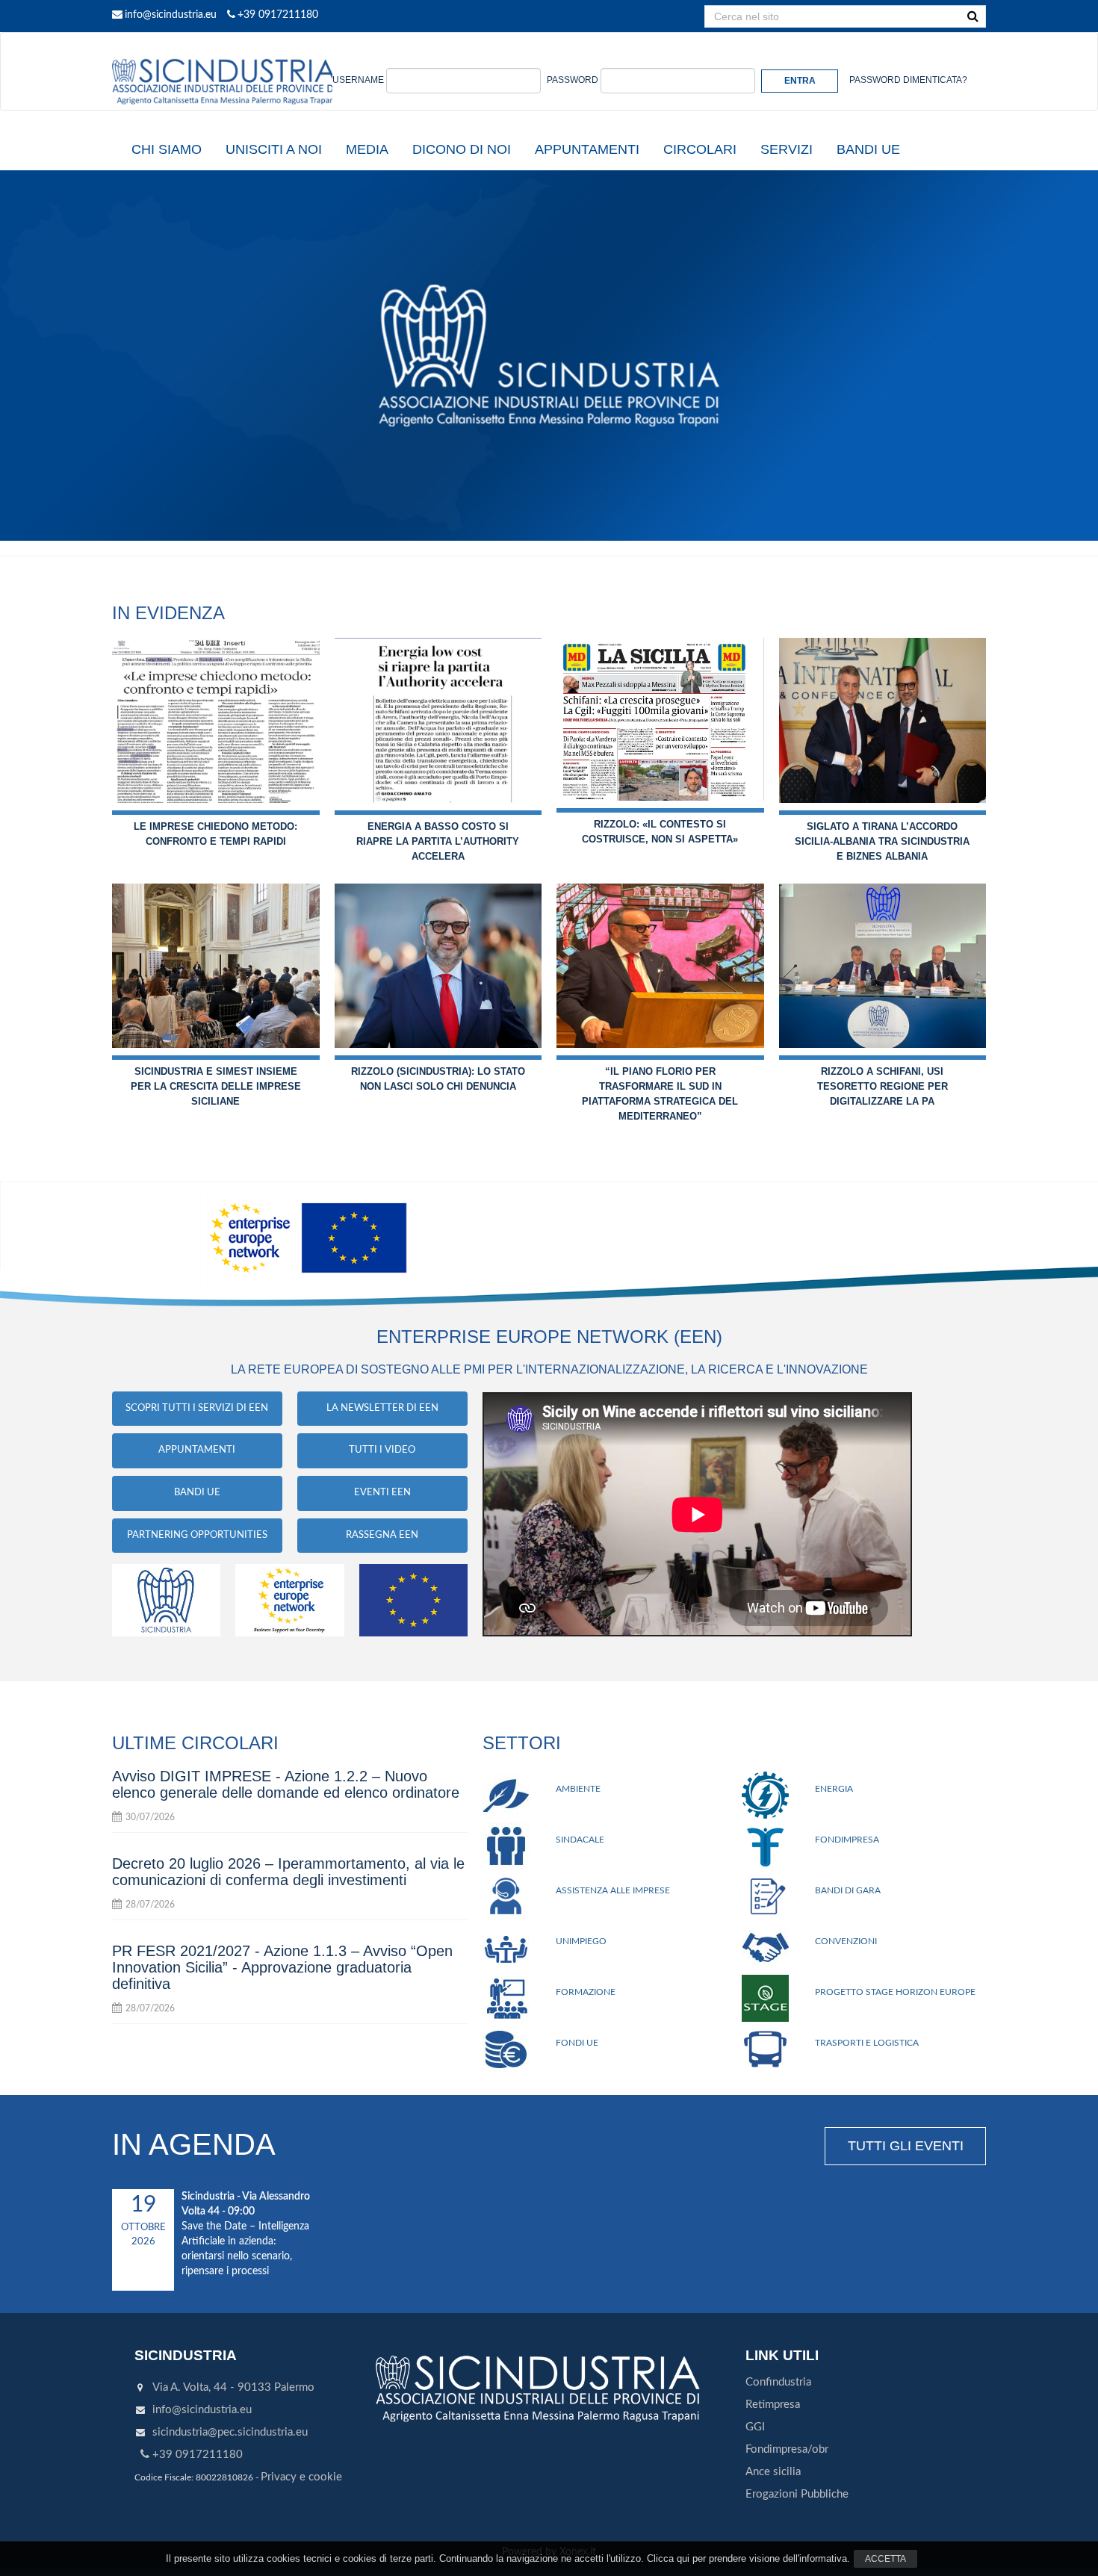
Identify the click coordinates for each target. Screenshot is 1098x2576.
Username (358, 80)
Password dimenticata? (908, 80)
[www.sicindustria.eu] (224, 50)
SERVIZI (787, 149)
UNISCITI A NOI (274, 149)
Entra (800, 81)
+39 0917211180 (278, 15)
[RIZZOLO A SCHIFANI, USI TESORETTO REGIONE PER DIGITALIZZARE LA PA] (883, 966)
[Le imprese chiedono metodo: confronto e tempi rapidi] (216, 720)
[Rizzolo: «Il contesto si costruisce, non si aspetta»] (660, 719)
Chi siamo (167, 149)
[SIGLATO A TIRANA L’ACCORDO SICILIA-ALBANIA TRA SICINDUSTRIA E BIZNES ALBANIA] (883, 720)
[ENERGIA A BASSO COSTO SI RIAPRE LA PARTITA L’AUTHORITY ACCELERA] (438, 720)
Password (573, 80)
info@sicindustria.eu (171, 15)
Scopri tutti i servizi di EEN (197, 1408)
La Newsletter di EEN (382, 1408)
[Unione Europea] (413, 1600)
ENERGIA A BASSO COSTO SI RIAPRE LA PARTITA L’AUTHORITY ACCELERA (438, 841)
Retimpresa (773, 2405)
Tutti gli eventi (906, 2146)
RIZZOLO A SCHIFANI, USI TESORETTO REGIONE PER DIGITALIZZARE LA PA (883, 1086)
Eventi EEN (382, 1493)
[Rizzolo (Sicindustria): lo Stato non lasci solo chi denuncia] (438, 966)
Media (367, 149)
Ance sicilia (773, 2472)
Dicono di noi (462, 149)
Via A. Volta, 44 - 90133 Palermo (233, 2387)
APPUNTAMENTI (197, 1450)
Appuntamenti (587, 149)
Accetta (885, 2559)
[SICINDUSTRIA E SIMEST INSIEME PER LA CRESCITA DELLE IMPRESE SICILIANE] (216, 966)
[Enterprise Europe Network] (289, 1600)
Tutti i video (382, 1450)
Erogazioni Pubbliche (797, 2494)
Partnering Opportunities (197, 1535)
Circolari (700, 149)
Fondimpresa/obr (787, 2449)
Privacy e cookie (301, 2477)
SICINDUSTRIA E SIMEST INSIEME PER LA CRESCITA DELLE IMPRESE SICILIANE (216, 1086)
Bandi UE (868, 149)
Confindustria (778, 2382)
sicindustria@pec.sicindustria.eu (230, 2432)
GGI (755, 2427)
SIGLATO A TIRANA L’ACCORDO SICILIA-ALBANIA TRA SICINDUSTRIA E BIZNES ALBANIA (882, 841)
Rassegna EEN (382, 1535)
